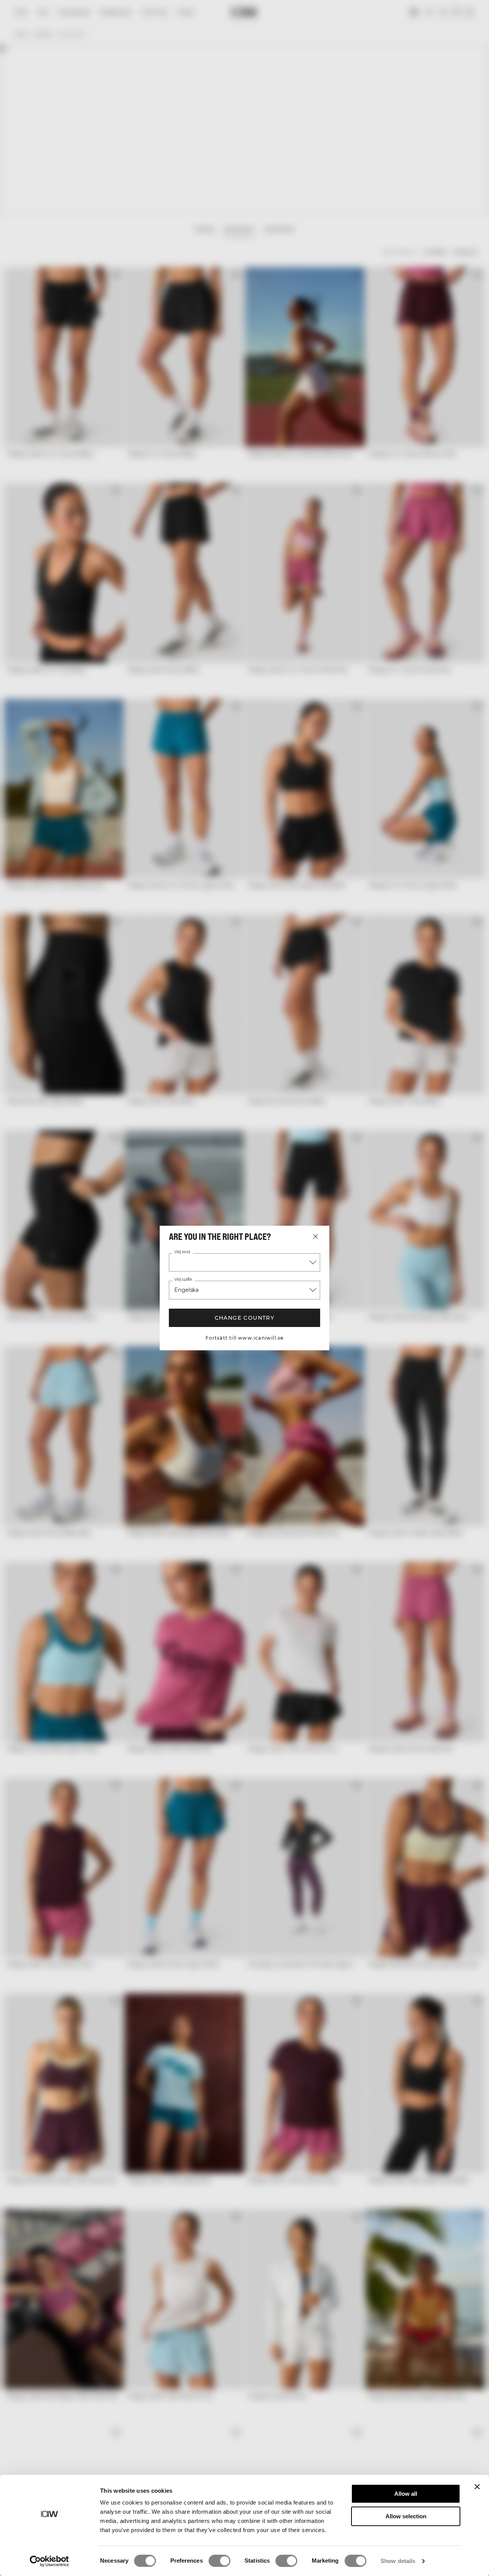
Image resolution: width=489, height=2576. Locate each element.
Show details (398, 2561)
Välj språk (183, 1280)
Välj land (182, 1252)
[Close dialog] (474, 1223)
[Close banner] (477, 2487)
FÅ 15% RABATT (424, 1324)
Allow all (406, 2494)
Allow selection (406, 2516)
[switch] (219, 2561)
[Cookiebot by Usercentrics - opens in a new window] (49, 2561)
